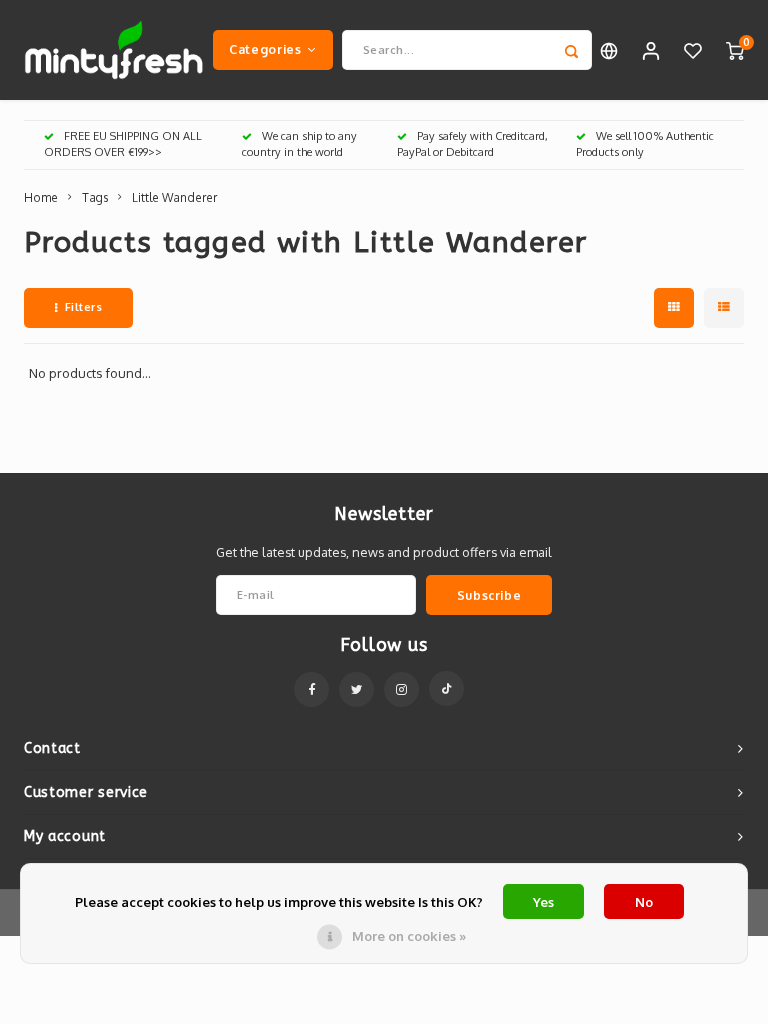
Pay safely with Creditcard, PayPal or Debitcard (472, 144)
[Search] (572, 50)
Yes (543, 902)
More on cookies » (409, 936)
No (644, 902)
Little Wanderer (174, 197)
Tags (95, 197)
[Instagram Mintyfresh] (401, 689)
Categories (265, 49)
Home (41, 197)
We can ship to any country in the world (299, 144)
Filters (84, 307)
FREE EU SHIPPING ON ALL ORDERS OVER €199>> (123, 144)
